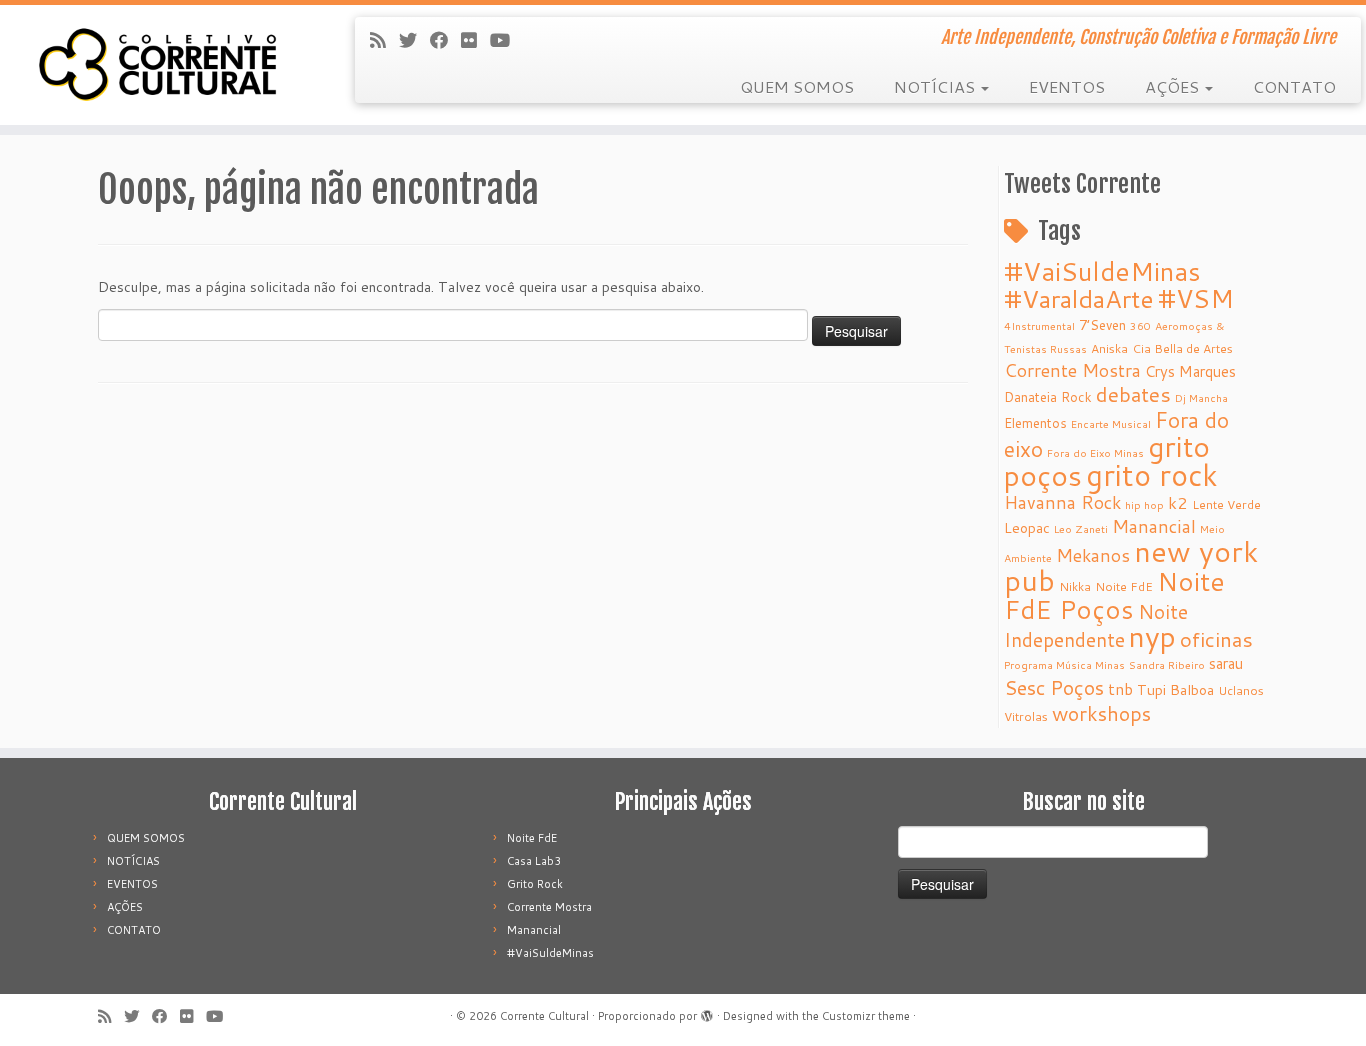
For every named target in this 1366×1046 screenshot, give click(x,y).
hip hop (1144, 504)
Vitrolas (1026, 716)
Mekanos (1093, 555)
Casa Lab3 (534, 861)
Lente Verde (1226, 504)
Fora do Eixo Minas (1095, 452)
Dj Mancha (1201, 397)
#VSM (1196, 298)
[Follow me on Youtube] (506, 40)
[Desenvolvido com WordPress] (707, 1012)
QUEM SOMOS (797, 86)
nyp (1152, 636)
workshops (1101, 713)
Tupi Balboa (1175, 690)
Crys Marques (1190, 371)
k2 (1178, 502)
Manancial (1154, 526)
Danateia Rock (1048, 396)
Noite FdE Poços (1114, 595)
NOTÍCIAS (936, 86)
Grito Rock (535, 884)
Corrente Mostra (1072, 370)
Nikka (1075, 586)
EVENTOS (1067, 86)
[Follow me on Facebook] (445, 40)
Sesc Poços (1054, 687)
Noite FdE (1124, 586)
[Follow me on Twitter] (414, 40)
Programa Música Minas (1064, 664)
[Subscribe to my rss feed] (384, 40)
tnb (1120, 689)
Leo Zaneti (1081, 528)
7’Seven (1102, 324)
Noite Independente (1096, 625)
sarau (1226, 663)
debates (1133, 394)
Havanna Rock (1062, 502)
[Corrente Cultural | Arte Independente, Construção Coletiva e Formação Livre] (157, 65)
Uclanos (1241, 690)
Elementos (1035, 422)
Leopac (1027, 528)
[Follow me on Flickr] (475, 40)
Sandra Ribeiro (1167, 664)
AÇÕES (1174, 86)
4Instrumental (1039, 325)
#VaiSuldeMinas (1102, 271)
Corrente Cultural (544, 1016)
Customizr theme (866, 1016)
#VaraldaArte (1079, 298)
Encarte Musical (1111, 423)
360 (1140, 325)
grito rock (1152, 474)
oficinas (1216, 639)
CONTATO (1294, 86)
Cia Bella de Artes (1182, 348)
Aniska (1109, 348)
